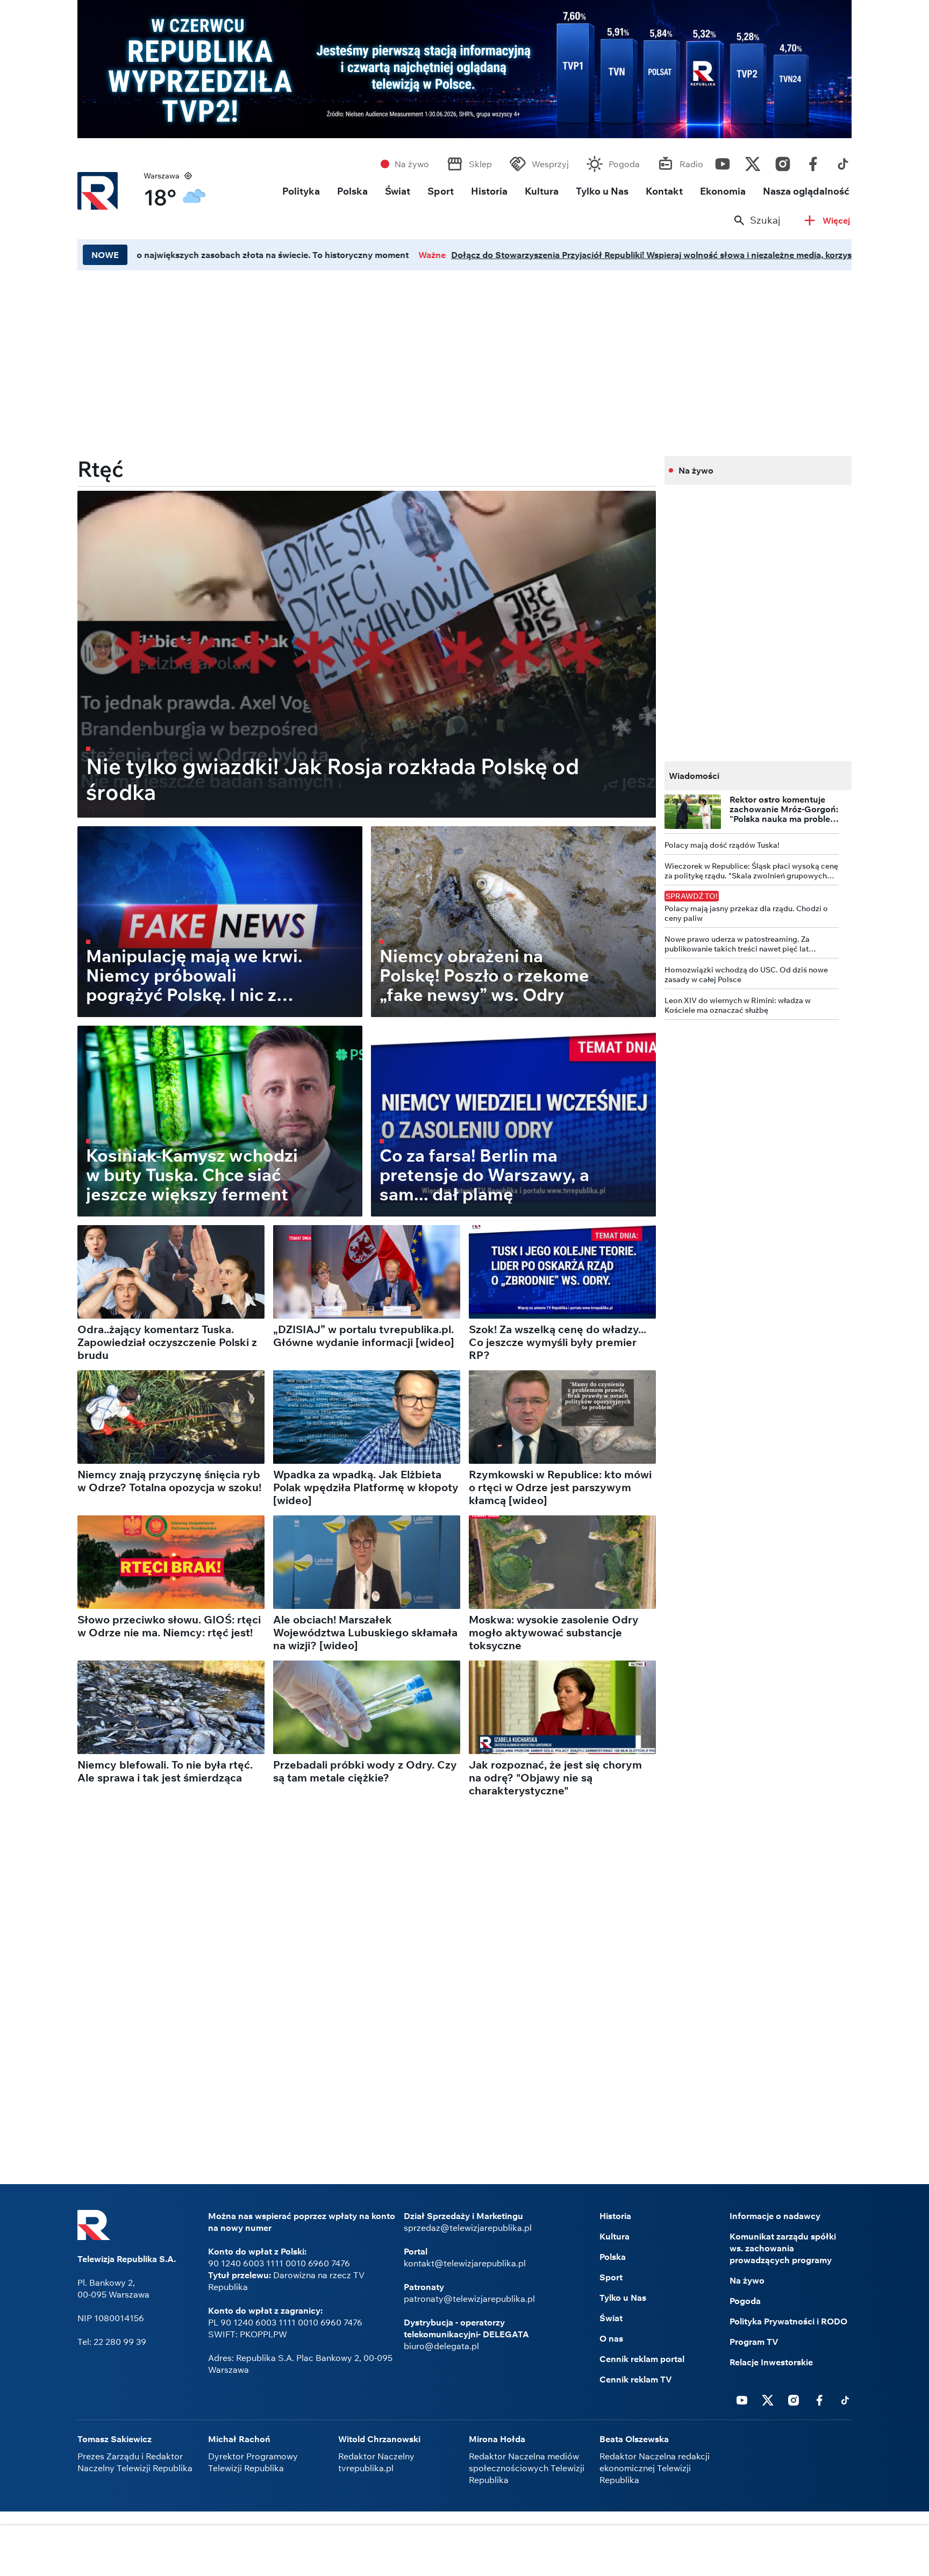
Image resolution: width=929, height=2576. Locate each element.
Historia (489, 191)
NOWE (105, 255)
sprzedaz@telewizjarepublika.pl (468, 2228)
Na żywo (412, 164)
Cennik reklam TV (636, 2379)
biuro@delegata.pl (441, 2346)
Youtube (723, 161)
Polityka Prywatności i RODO (788, 2321)
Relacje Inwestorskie (771, 2362)
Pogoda (624, 164)
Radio (691, 164)
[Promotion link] (464, 69)
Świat (398, 191)
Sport (441, 191)
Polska (352, 191)
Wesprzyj (550, 164)
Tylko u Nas (602, 191)
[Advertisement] (367, 360)
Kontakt (664, 191)
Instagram (783, 161)
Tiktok (843, 161)
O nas (611, 2338)
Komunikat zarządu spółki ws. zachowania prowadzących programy (783, 2248)
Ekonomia (723, 191)
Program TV (754, 2342)
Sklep (480, 164)
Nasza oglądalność (806, 191)
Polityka (301, 191)
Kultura (542, 191)
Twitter (753, 161)
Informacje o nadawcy (775, 2216)
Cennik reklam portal (642, 2359)
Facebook (813, 161)
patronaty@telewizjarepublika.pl (469, 2299)
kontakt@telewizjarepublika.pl (465, 2263)
